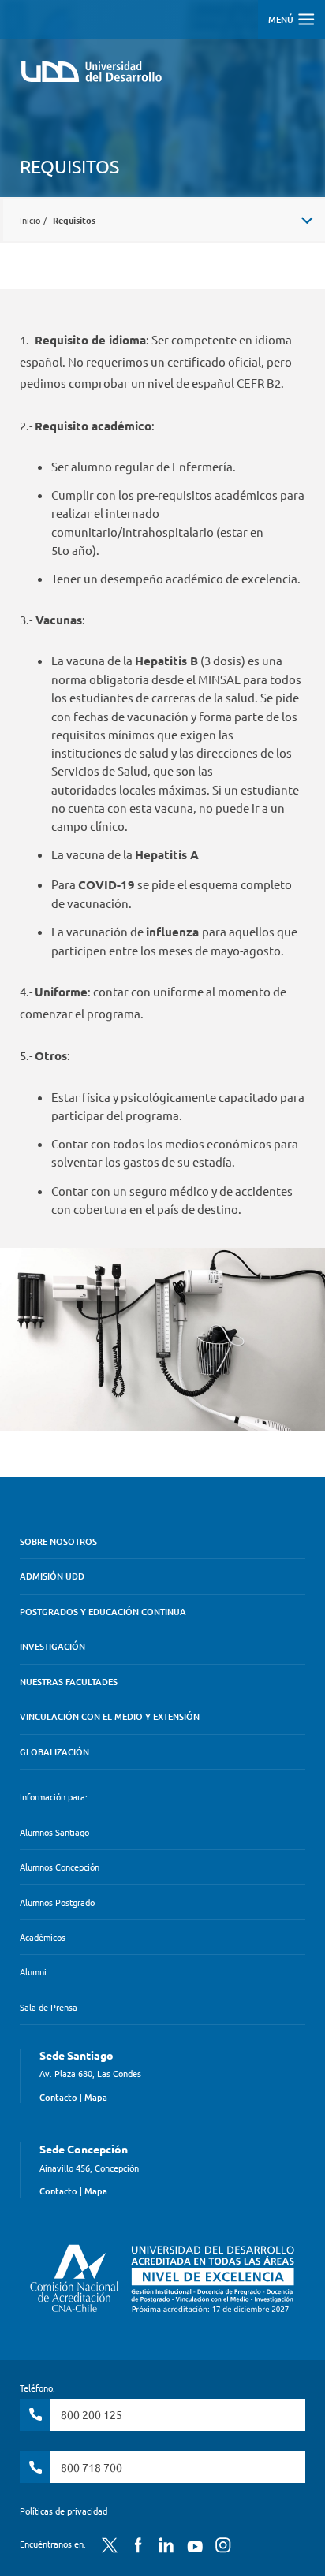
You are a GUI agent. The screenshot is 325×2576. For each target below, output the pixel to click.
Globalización (54, 1752)
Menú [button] (282, 19)
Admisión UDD (52, 1576)
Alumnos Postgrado (57, 1902)
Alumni (33, 1971)
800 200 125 (92, 2414)
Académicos (43, 1937)
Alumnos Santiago (54, 1832)
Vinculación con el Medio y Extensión (110, 1716)
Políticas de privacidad (64, 2511)
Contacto (58, 2097)
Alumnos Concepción (60, 1867)
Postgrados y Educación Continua (103, 1612)
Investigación (52, 1646)
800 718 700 (92, 2467)
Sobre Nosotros (58, 1541)
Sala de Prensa (49, 2007)
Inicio (30, 220)
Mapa (96, 2097)
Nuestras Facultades (69, 1682)
